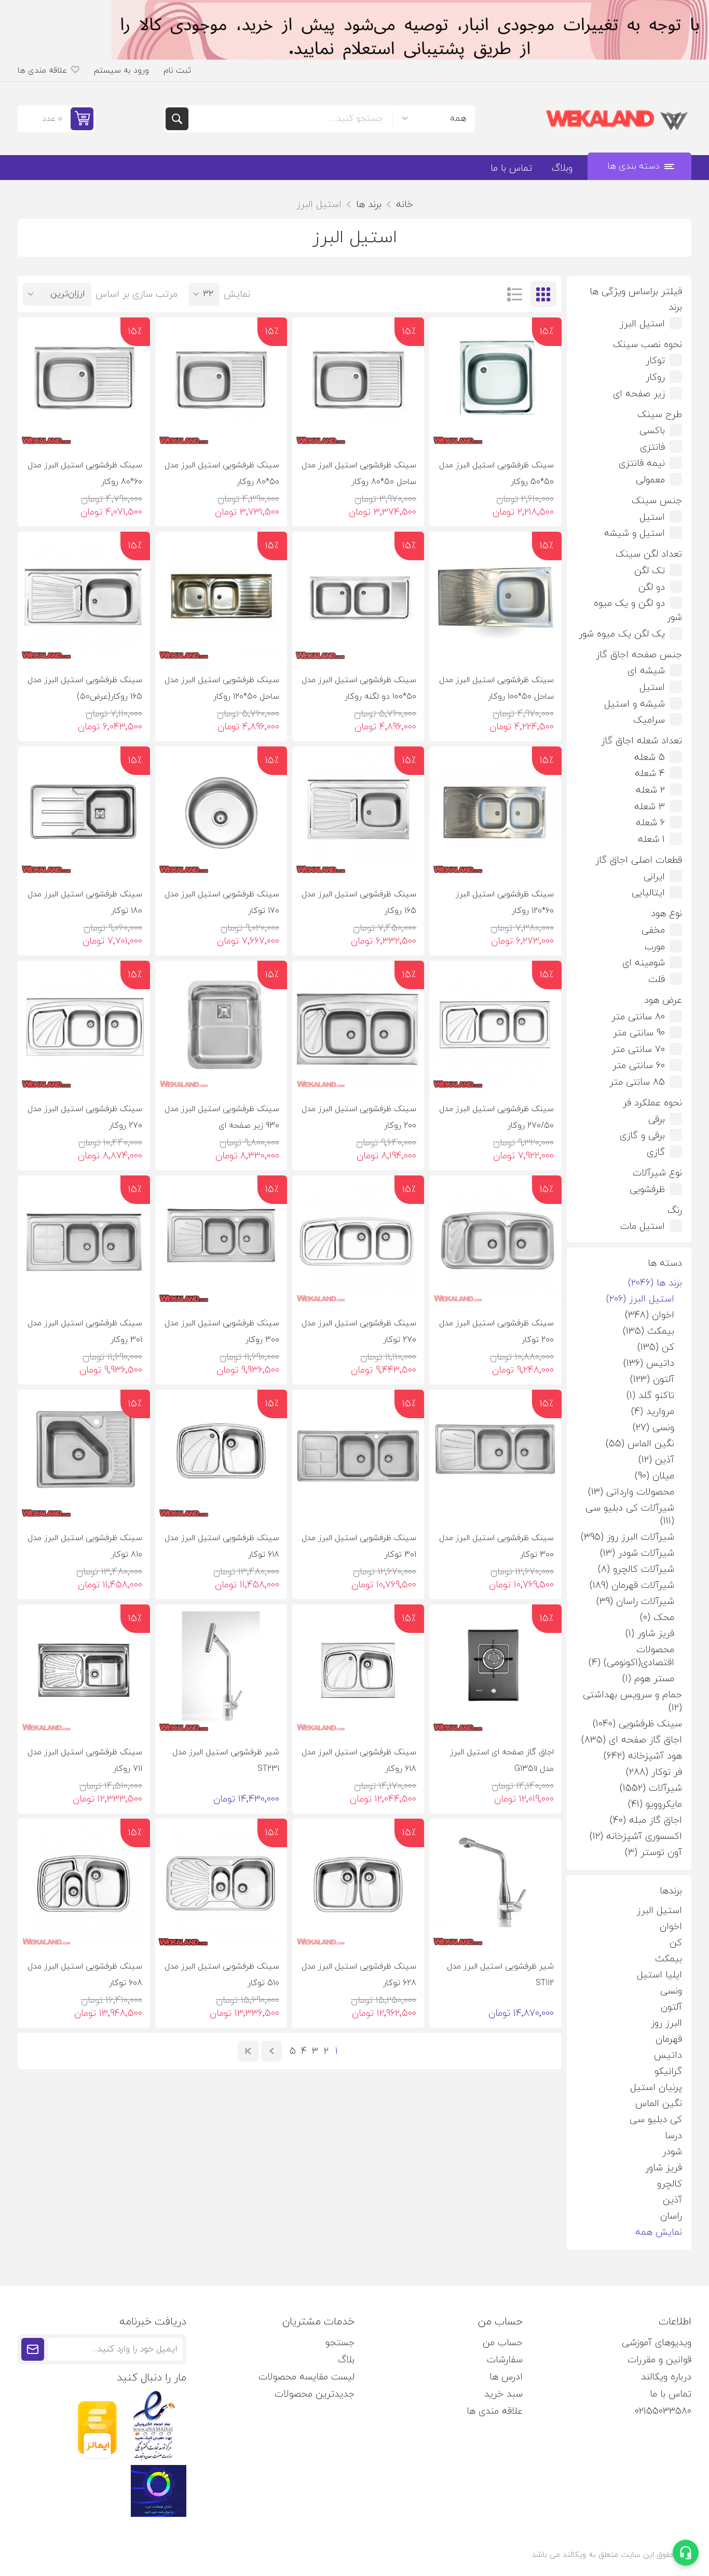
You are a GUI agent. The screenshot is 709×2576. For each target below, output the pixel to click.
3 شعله (650, 807)
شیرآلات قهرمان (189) (632, 1585)
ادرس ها (506, 2377)
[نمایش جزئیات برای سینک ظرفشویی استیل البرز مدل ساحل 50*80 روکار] (358, 383)
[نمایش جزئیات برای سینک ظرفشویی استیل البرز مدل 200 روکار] (358, 1027)
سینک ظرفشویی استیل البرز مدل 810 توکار (85, 1546)
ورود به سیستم (121, 71)
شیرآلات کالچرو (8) (636, 1569)
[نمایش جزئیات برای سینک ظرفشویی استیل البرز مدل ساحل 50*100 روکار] (495, 598)
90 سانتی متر (639, 1033)
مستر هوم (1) (648, 1679)
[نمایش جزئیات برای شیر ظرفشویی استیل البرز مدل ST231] (221, 1670)
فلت (657, 980)
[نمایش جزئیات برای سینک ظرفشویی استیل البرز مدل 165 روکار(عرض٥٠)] (84, 598)
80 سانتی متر (638, 1017)
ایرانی (654, 877)
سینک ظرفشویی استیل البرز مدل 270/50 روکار (496, 1117)
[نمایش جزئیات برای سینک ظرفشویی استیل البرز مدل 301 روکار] (84, 1241)
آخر (248, 2051)
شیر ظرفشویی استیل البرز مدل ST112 (500, 1975)
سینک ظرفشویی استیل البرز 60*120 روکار (505, 903)
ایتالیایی (648, 893)
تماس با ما (671, 2394)
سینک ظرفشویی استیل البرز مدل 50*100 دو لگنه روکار (359, 688)
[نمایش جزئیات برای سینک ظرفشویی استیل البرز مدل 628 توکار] (358, 1885)
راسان (671, 2216)
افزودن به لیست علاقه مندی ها (545, 433)
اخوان (671, 1927)
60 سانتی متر (639, 1066)
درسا (673, 2136)
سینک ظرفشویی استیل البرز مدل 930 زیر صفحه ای (222, 1117)
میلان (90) (655, 1476)
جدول (543, 294)
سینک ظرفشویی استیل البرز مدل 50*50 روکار (496, 474)
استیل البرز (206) (640, 1299)
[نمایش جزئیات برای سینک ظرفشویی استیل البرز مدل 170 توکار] (221, 812)
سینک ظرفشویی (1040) (637, 1724)
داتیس (668, 2055)
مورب (655, 947)
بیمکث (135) (649, 1331)
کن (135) (656, 1347)
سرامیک (649, 720)
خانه (405, 205)
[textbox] (290, 119)
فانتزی (652, 447)
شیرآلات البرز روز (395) (628, 1537)
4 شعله (650, 774)
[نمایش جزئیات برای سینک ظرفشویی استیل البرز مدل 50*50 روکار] (495, 383)
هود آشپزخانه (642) (643, 1756)
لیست (515, 294)
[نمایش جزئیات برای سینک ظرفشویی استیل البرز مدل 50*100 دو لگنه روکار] (358, 598)
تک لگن (650, 571)
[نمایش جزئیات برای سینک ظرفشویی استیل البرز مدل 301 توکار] (358, 1456)
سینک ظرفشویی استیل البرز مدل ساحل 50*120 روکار (222, 688)
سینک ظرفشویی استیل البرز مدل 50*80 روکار (222, 474)
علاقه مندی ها (495, 2411)
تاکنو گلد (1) (650, 1396)
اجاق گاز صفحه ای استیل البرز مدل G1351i (502, 1761)
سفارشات (505, 2360)
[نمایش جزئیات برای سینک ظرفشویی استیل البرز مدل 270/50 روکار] (495, 1027)
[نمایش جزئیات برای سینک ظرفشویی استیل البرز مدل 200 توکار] (495, 1241)
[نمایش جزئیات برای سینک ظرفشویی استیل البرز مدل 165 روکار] (358, 812)
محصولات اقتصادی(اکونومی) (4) (631, 1656)
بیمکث (669, 1959)
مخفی (653, 930)
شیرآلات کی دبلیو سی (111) (630, 1515)
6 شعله (650, 823)
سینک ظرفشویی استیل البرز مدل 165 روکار (359, 903)
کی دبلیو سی (656, 2120)
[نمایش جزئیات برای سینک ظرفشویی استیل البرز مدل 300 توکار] (495, 1456)
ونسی (671, 1991)
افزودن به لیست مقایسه (523, 433)
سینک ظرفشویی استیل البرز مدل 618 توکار (222, 1546)
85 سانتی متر (637, 1082)
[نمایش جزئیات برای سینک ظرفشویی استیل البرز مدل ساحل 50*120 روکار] (221, 598)
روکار (655, 377)
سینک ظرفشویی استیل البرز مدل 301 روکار (85, 1332)
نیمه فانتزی (642, 463)
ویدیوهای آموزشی (657, 2343)
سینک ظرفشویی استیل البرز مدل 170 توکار (222, 903)
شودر (672, 2152)
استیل (652, 517)
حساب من (503, 2343)
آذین (672, 2200)
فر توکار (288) (654, 1772)
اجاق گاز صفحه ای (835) (632, 1740)
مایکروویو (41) (655, 1804)
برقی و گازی (642, 1136)
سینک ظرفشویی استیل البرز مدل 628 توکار (359, 1975)
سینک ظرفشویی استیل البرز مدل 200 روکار (359, 1117)
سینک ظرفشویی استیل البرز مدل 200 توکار (496, 1332)
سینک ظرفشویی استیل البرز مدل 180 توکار (85, 903)
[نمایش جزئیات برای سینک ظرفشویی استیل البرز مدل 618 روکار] (358, 1670)
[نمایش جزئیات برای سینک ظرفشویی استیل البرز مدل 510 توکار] (221, 1885)
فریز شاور (664, 2168)
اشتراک (33, 2349)
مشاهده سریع (446, 433)
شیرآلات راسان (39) (635, 1602)
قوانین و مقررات (659, 2360)
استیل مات (643, 1227)
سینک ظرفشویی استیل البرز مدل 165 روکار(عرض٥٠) (85, 688)
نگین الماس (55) (640, 1444)
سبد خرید (503, 2394)
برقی (657, 1120)
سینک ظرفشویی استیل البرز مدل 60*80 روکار (85, 474)
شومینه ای (644, 963)
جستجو (177, 119)
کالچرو (670, 2184)
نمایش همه (659, 2232)
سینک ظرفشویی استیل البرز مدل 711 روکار (85, 1761)
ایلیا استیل (659, 1975)
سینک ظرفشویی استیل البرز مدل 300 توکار (496, 1546)
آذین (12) (656, 1460)
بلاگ (346, 2360)
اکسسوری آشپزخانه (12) (636, 1837)
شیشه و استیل (635, 704)
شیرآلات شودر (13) (637, 1553)
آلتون (671, 2007)
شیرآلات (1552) (651, 1788)
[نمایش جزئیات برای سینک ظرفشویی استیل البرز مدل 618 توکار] (221, 1456)
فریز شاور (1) (650, 1634)
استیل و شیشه (635, 534)
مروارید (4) (653, 1412)
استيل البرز (659, 1911)
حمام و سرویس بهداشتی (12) (632, 1701)
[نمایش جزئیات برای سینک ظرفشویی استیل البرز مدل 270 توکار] (358, 1241)
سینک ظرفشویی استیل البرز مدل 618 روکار (359, 1761)
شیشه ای (646, 671)
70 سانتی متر (638, 1050)
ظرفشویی (647, 1190)
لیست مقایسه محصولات (306, 2377)
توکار (655, 361)
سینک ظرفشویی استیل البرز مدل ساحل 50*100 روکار (496, 688)
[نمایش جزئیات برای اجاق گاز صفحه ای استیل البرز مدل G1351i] (495, 1670)
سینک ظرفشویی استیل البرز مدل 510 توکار (222, 1975)
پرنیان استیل (656, 2088)
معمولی (650, 480)
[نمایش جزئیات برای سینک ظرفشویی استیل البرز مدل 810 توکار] (84, 1456)
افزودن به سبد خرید (485, 433)
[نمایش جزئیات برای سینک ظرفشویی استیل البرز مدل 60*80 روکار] (84, 383)
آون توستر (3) (653, 1853)
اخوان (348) (650, 1315)
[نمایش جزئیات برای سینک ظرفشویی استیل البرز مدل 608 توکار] (84, 1885)
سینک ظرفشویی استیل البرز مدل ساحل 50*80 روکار (359, 474)
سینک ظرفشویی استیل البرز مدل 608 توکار (85, 1975)
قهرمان (669, 2039)
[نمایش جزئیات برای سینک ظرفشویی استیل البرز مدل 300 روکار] (221, 1241)
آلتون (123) (652, 1380)
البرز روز (666, 2023)
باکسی (652, 431)
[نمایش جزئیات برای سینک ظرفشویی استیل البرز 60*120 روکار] (495, 812)
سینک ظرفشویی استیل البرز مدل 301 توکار (359, 1546)
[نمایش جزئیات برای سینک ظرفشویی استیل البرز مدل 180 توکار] (84, 812)
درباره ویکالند (666, 2377)
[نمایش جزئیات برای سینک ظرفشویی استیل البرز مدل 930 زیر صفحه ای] (221, 1027)
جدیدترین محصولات (315, 2394)
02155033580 (663, 2411)
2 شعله (650, 790)
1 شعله (651, 840)
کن (676, 1943)
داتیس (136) (649, 1363)
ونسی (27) (653, 1428)
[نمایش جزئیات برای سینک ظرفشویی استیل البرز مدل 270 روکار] (84, 1027)
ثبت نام (177, 71)
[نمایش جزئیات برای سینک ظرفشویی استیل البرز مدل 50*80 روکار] (221, 383)
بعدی (271, 2051)
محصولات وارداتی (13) (631, 1492)
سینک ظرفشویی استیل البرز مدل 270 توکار (359, 1332)
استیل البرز (642, 324)
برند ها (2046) (655, 1283)
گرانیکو (668, 2072)
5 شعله (650, 758)
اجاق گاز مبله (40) (646, 1820)
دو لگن (652, 587)
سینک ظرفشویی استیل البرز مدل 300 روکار (222, 1332)
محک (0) (657, 1618)
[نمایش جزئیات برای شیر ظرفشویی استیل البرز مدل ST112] (495, 1885)
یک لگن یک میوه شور (622, 634)
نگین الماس (659, 2104)
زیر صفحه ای (639, 394)
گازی (656, 1152)
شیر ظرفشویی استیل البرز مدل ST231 (226, 1761)
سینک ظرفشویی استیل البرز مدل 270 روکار (85, 1117)
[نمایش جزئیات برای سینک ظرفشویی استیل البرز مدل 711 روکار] (84, 1670)
